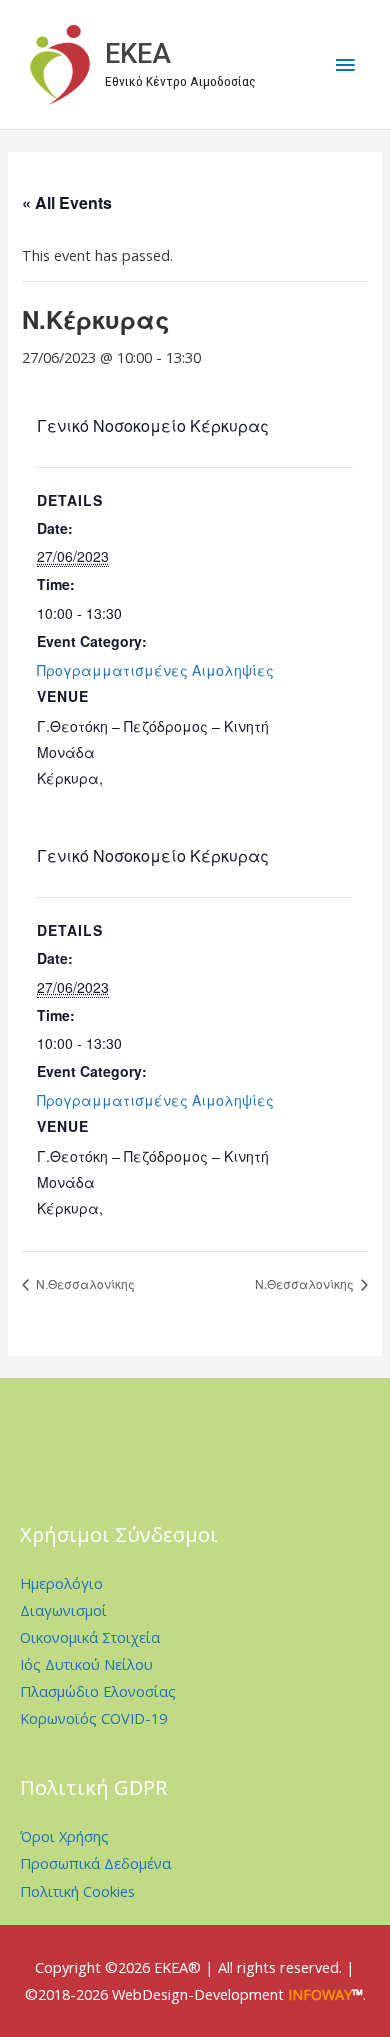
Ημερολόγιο (61, 1583)
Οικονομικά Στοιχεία (90, 1637)
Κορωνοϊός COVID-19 (93, 1718)
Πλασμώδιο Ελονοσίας (98, 1691)
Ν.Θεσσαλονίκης (84, 1283)
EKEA (138, 54)
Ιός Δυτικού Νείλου (86, 1664)
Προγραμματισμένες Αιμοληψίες (155, 670)
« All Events (67, 202)
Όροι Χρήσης (64, 1836)
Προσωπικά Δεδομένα (95, 1863)
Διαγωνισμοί (63, 1610)
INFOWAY (320, 1994)
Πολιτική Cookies (77, 1891)
